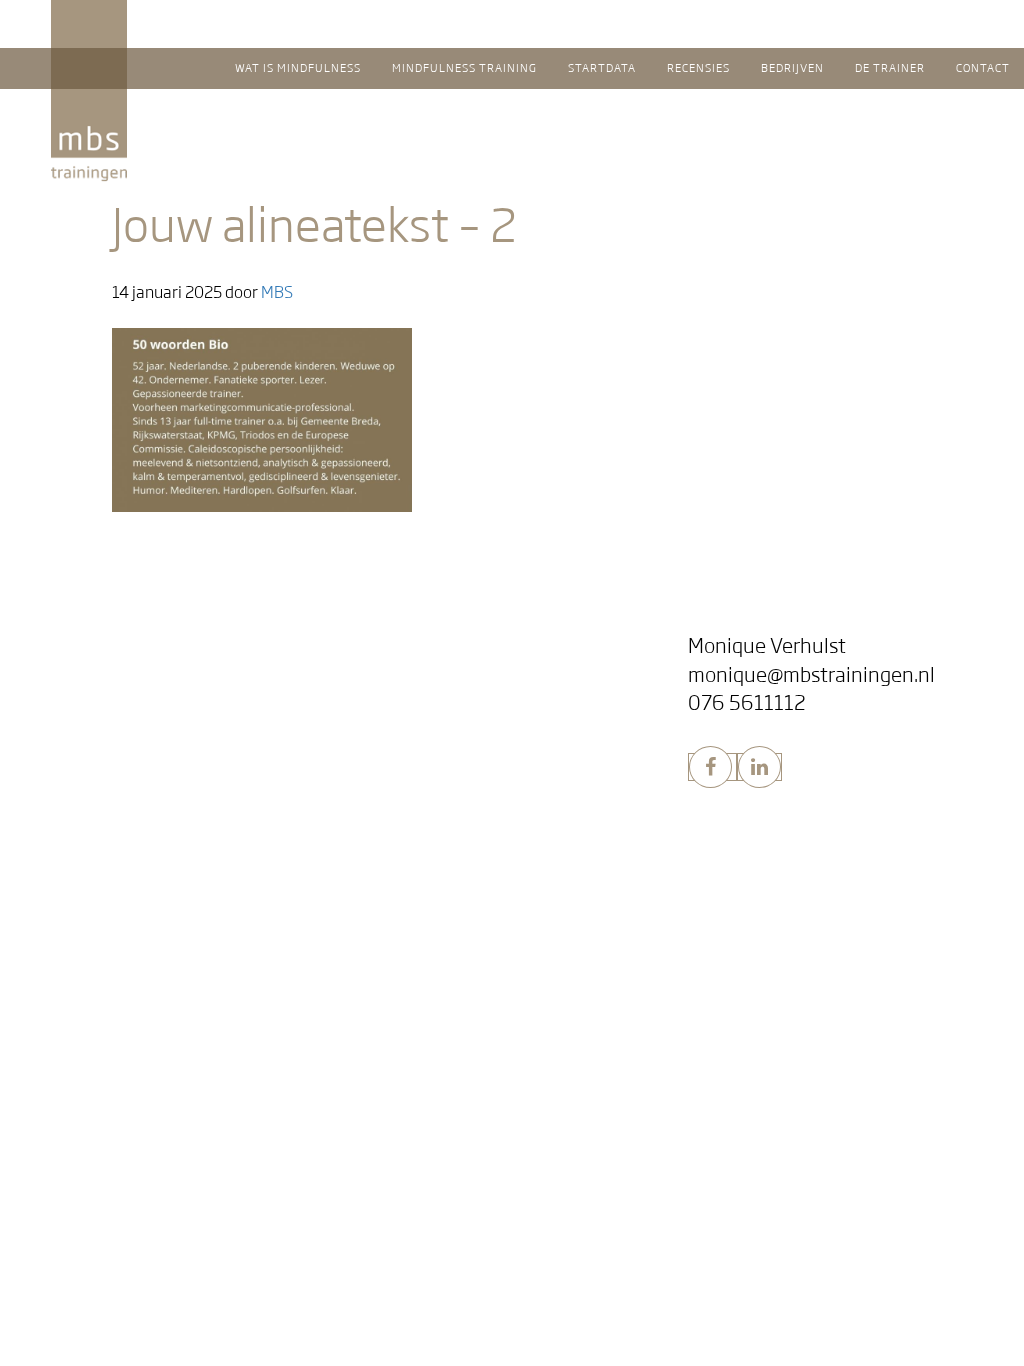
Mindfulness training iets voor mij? (183, 781)
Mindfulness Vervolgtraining (163, 896)
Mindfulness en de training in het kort (194, 676)
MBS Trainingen (154, 18)
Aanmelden (102, 1030)
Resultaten (101, 810)
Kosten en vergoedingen (148, 1058)
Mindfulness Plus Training (153, 867)
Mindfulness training (160, 751)
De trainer (422, 914)
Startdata (91, 999)
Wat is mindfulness (143, 645)
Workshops (429, 781)
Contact (407, 962)
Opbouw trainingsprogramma (167, 838)
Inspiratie (424, 676)
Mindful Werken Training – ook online (520, 810)
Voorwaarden (111, 1087)
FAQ (76, 704)
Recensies (417, 645)
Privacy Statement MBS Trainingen (184, 1115)
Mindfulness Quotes (461, 704)
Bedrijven (417, 751)
